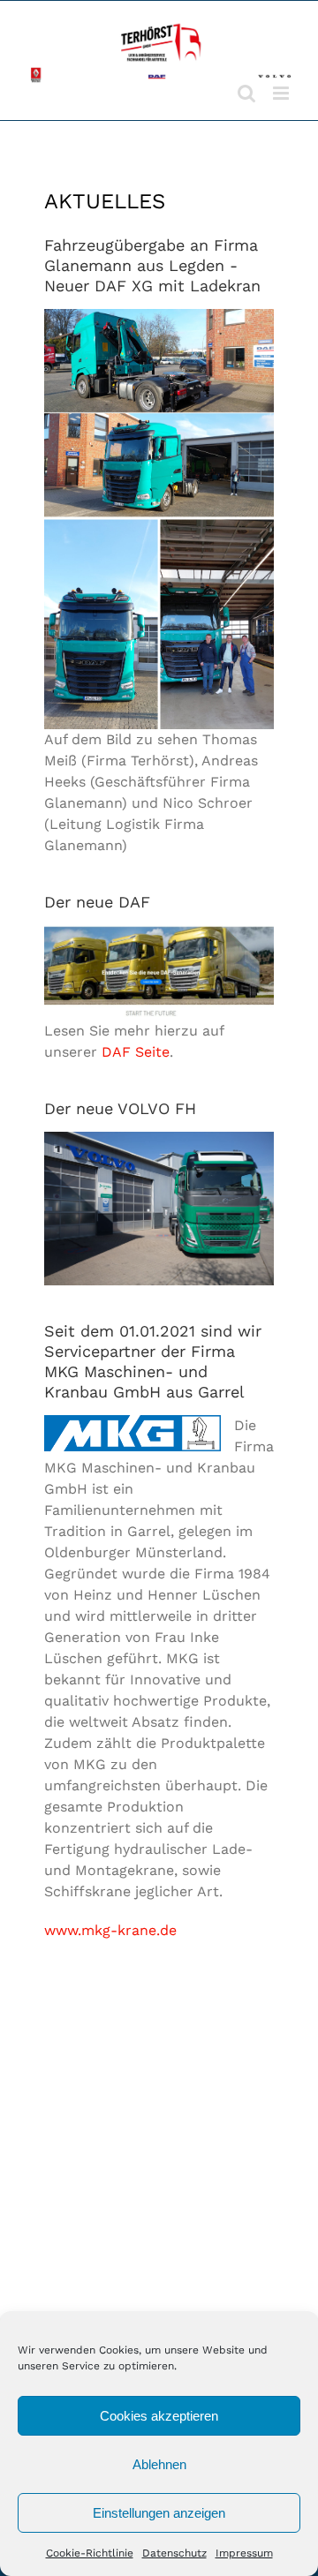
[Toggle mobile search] (246, 93)
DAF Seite (136, 1052)
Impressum (244, 2553)
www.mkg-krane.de (110, 1930)
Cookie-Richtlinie (90, 2553)
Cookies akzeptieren (159, 2416)
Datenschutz (174, 2553)
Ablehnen (159, 2464)
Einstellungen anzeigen (159, 2513)
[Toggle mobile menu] (282, 93)
